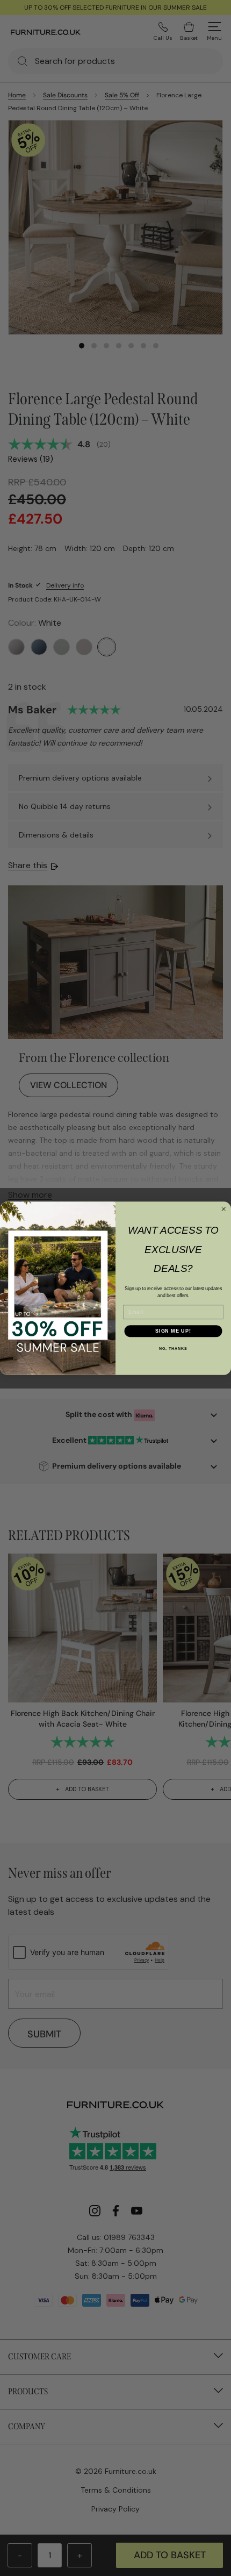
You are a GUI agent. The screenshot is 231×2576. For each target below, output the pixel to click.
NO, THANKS (173, 1349)
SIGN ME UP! (173, 1330)
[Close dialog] (224, 1209)
